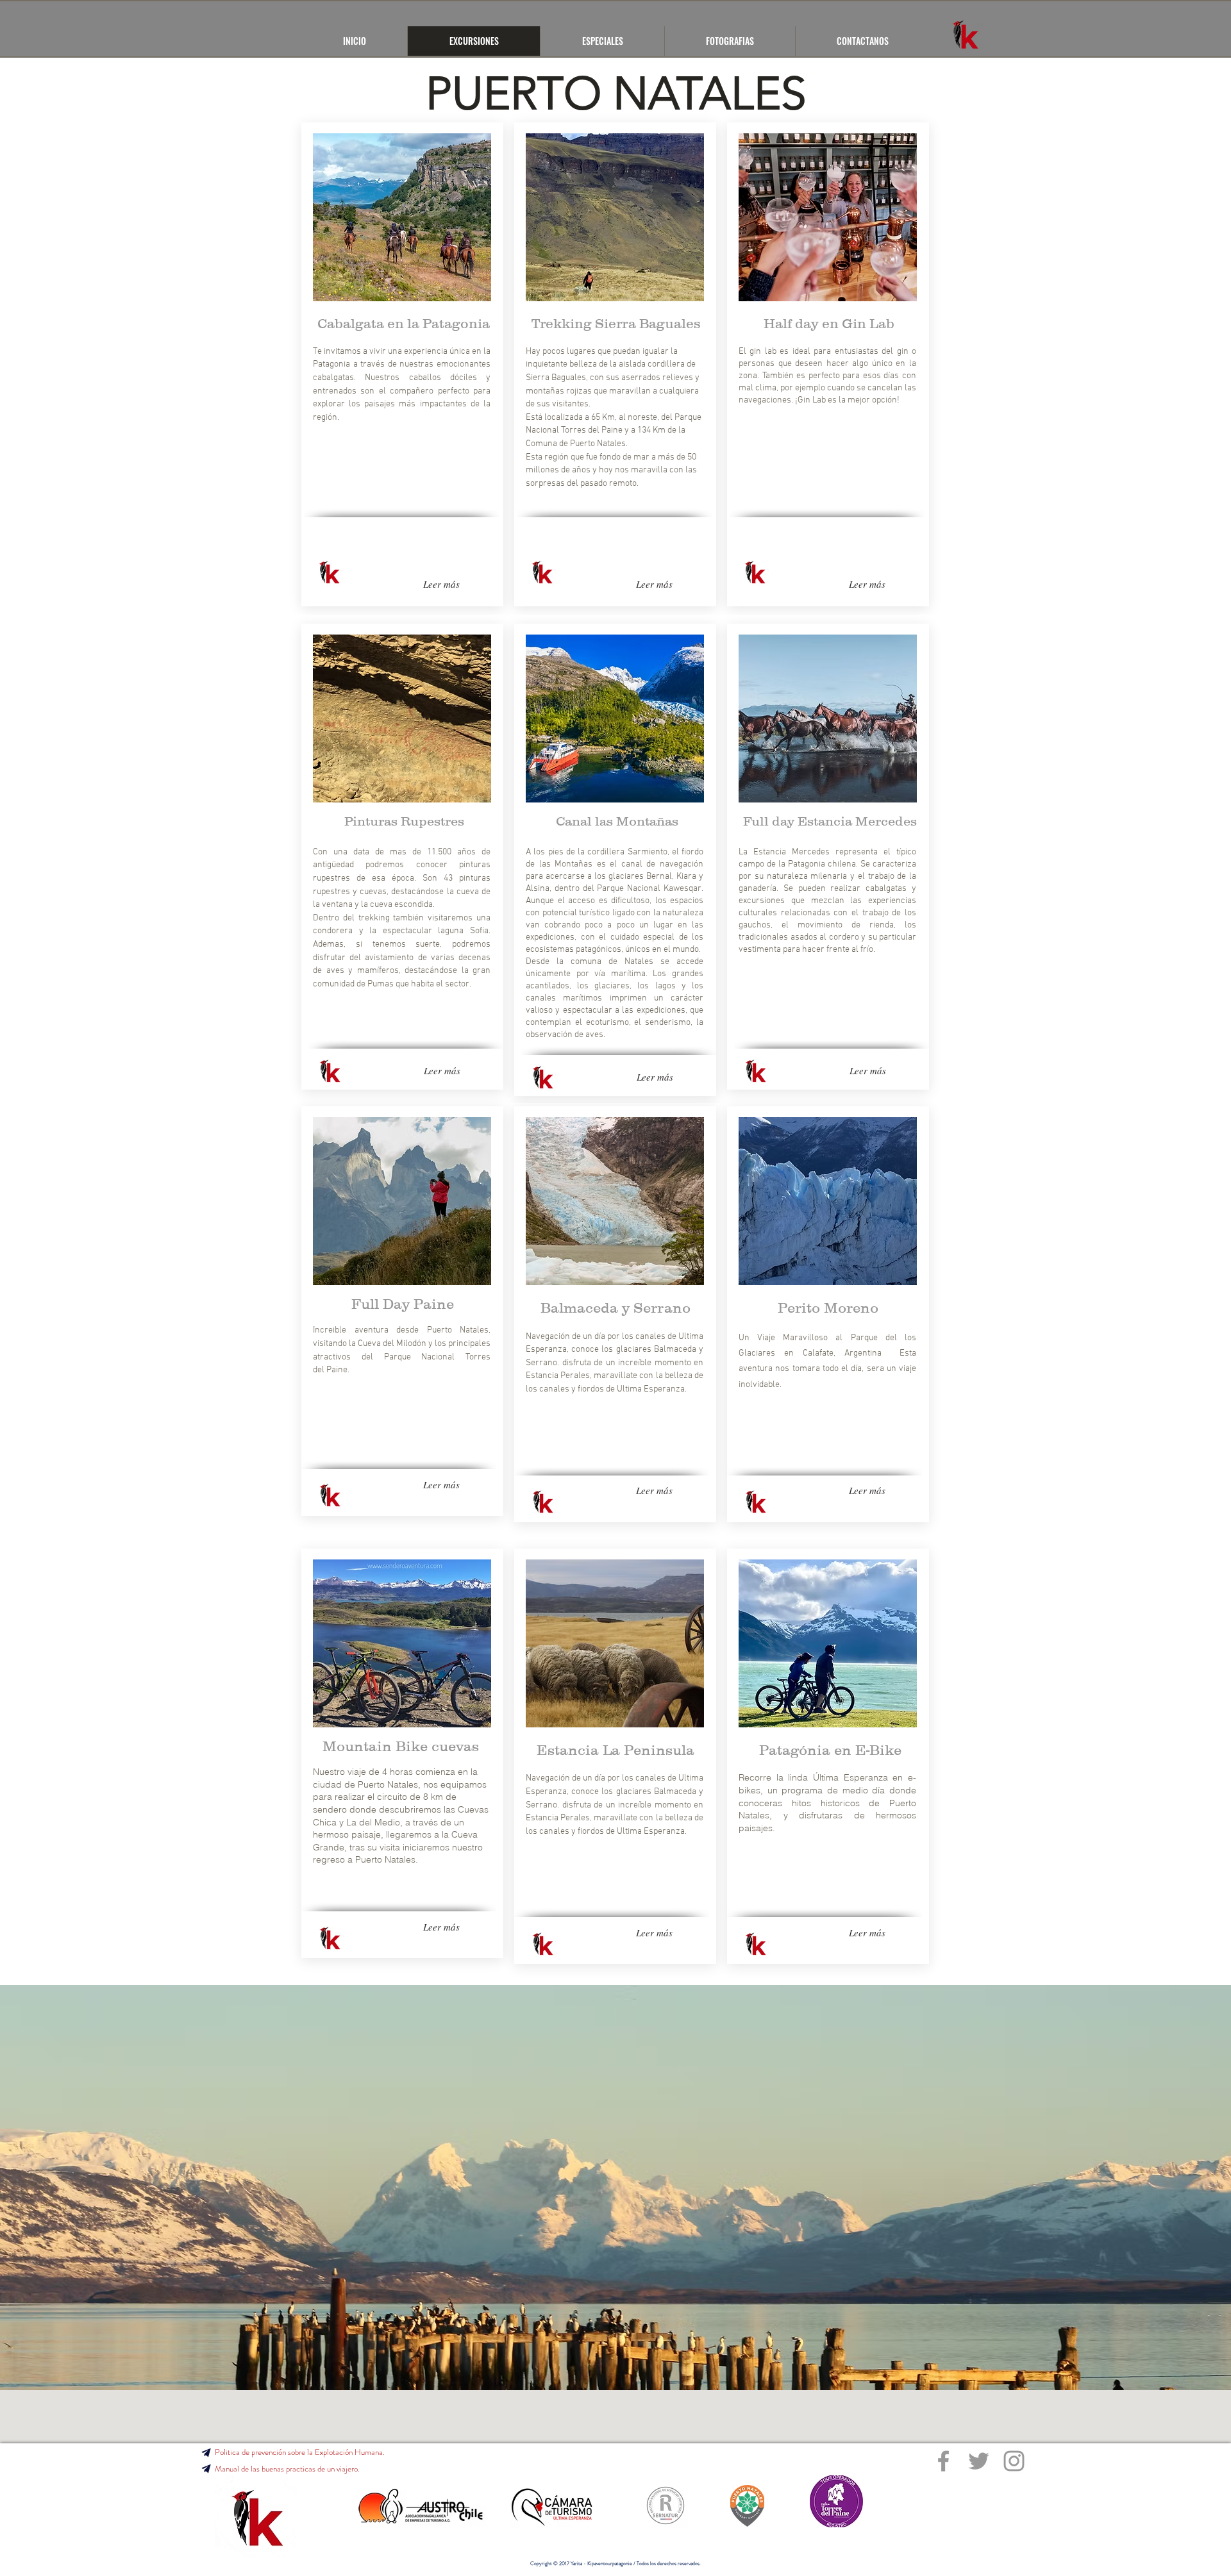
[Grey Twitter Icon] (979, 2461)
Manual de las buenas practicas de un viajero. (287, 2469)
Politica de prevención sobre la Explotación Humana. (300, 2452)
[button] (206, 2469)
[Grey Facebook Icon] (943, 2461)
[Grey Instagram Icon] (1014, 2461)
